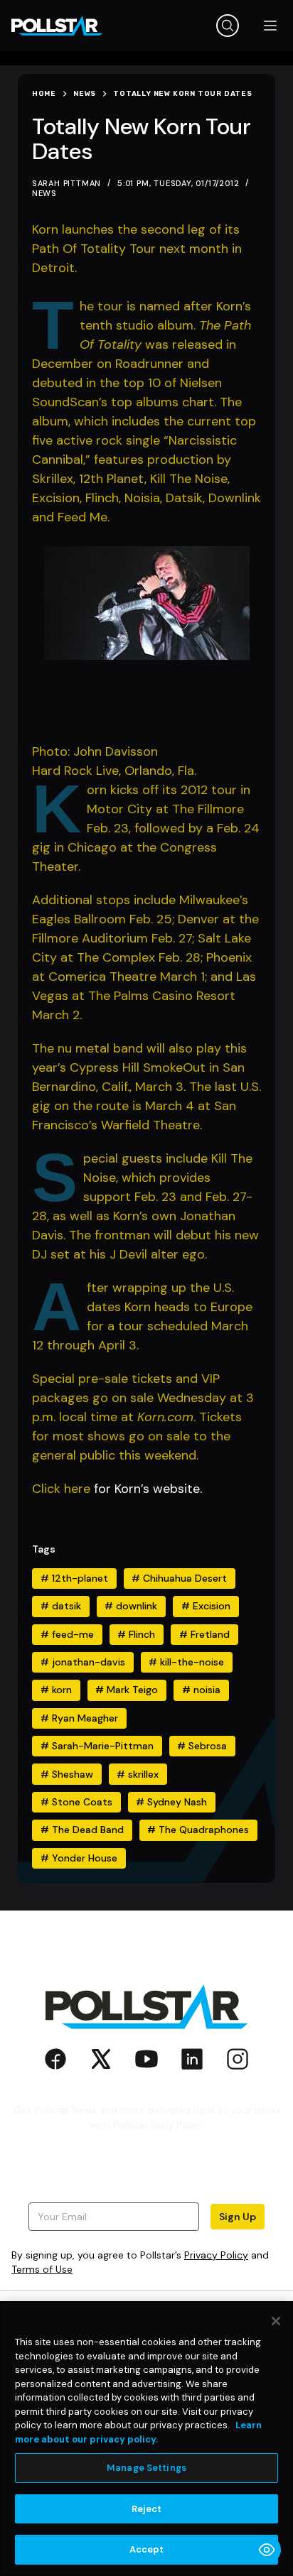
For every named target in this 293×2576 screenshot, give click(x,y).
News (44, 193)
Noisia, (145, 498)
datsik (61, 1606)
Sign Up (238, 2217)
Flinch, (105, 498)
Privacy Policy (216, 2255)
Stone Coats (76, 1802)
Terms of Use (42, 2269)
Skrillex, (55, 479)
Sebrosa (202, 1746)
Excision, (59, 498)
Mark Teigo (127, 1690)
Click (48, 1489)
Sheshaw (67, 1774)
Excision (206, 1606)
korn (56, 1690)
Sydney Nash (171, 1802)
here (77, 1489)
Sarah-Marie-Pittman (97, 1746)
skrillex (138, 1774)
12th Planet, (114, 479)
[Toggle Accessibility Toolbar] (267, 2550)
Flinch (136, 1634)
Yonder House (79, 1858)
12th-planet (74, 1578)
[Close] (276, 2321)
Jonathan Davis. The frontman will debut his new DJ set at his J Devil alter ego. (145, 1235)
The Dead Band (82, 1830)
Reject (147, 2509)
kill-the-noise (186, 1662)
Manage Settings (146, 2468)
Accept (147, 2549)
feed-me (67, 1634)
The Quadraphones (198, 1830)
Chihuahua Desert (179, 1578)
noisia (201, 1690)
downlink (131, 1606)
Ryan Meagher (79, 1718)
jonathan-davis (83, 1662)
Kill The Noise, (190, 479)
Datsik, (187, 498)
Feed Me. (84, 517)
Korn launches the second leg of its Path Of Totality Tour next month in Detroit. (137, 249)
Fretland (204, 1634)
